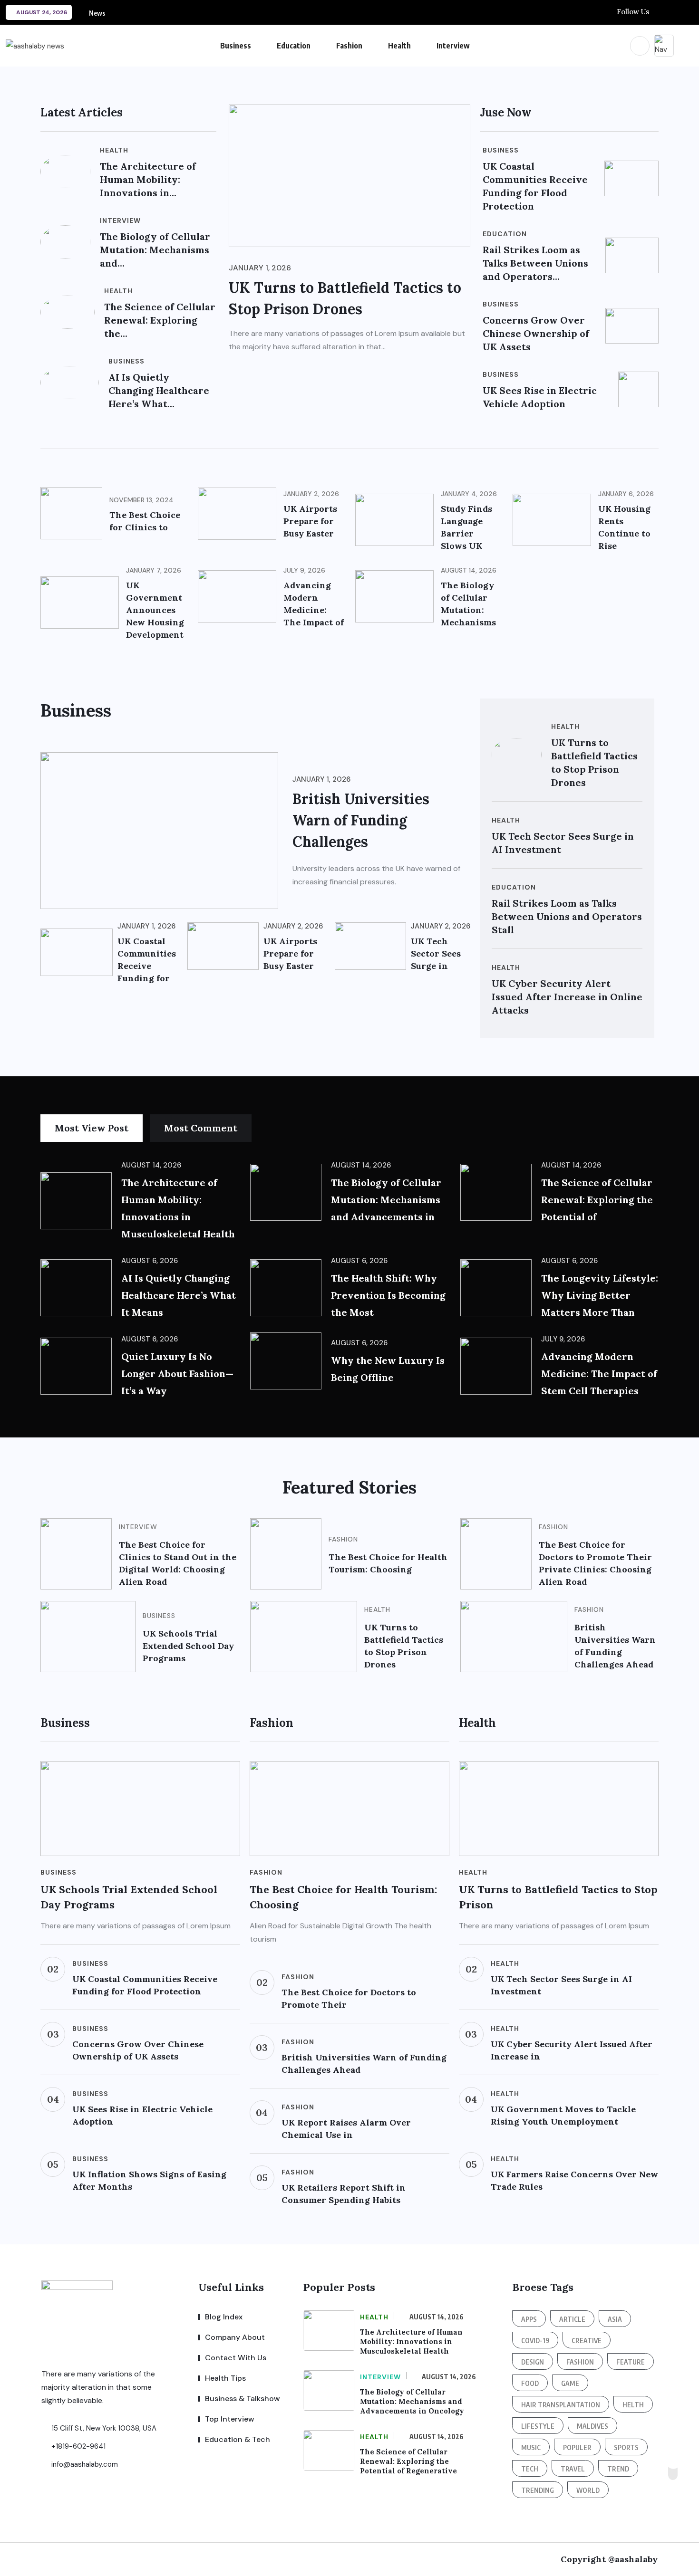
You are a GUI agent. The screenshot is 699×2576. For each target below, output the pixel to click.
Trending (538, 2490)
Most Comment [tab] (201, 1128)
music (531, 2447)
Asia (615, 2319)
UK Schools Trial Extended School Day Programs (188, 1646)
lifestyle (538, 2426)
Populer (577, 2447)
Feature (631, 2362)
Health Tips (225, 2378)
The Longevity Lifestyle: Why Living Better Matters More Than (600, 1295)
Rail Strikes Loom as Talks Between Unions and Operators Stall (567, 916)
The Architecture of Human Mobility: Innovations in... (148, 179)
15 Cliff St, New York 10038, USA (103, 2428)
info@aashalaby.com (84, 2464)
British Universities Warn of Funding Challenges (361, 820)
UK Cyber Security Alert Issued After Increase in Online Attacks (567, 997)
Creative (587, 2341)
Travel (573, 2469)
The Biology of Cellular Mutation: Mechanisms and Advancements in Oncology (412, 2401)
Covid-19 (535, 2341)
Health (399, 46)
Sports (626, 2447)
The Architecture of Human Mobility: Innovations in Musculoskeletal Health (411, 2341)
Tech (530, 2469)
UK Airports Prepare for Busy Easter (310, 521)
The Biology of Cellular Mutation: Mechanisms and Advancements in (386, 1200)
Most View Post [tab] (92, 1128)
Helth (633, 2405)
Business (236, 46)
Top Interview (230, 2419)
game (570, 2383)
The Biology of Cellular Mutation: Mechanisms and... (155, 250)
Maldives (592, 2426)
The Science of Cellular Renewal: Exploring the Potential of (597, 1200)
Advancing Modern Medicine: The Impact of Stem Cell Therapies (599, 1374)
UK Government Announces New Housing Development (155, 610)
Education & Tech (238, 2439)
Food (530, 2383)
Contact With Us (236, 2358)
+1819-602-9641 (78, 2446)
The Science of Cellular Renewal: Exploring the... (160, 320)
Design (533, 2362)
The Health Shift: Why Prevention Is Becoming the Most (388, 1295)
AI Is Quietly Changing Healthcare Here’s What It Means (179, 1295)
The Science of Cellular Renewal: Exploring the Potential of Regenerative (408, 2461)
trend (618, 2469)
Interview (453, 46)
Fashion (349, 46)
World (588, 2490)
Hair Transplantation (561, 2405)
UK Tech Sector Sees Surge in (436, 953)
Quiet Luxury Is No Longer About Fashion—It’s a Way (177, 1374)
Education (294, 46)
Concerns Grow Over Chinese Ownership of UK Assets (536, 333)
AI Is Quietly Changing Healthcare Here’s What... (159, 390)
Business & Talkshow (243, 2399)
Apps (529, 2319)
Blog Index (224, 2317)
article (572, 2319)
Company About (235, 2337)
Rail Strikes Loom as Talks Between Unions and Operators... (535, 263)
